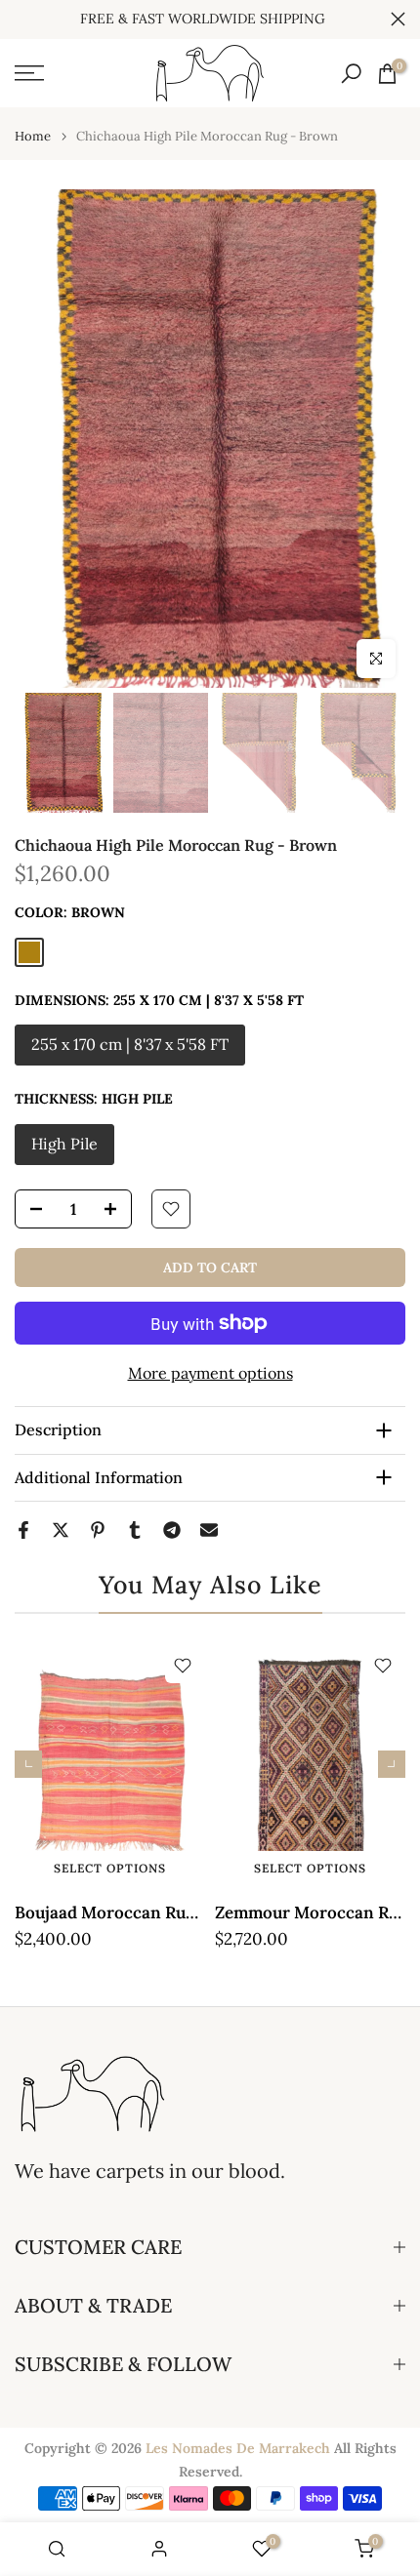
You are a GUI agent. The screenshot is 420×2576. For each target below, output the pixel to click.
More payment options (210, 1373)
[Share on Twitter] (61, 1530)
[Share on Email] (209, 1530)
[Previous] (28, 1764)
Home (33, 136)
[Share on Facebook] (23, 1530)
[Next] (392, 1764)
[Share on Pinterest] (98, 1530)
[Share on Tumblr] (135, 1530)
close (398, 19)
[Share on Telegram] (172, 1530)
